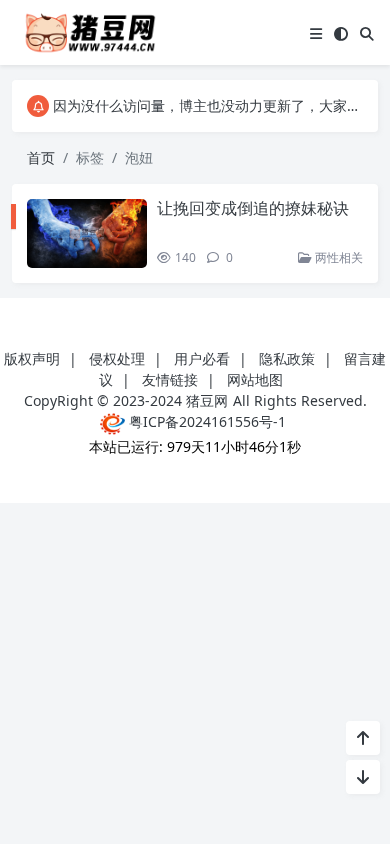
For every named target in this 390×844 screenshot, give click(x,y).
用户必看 (202, 358)
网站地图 (255, 379)
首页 (41, 157)
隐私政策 (287, 358)
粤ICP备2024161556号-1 (205, 421)
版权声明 (32, 358)
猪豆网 (207, 400)
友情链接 (170, 379)
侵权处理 (117, 358)
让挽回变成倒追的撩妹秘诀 (253, 208)
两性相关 (337, 257)
